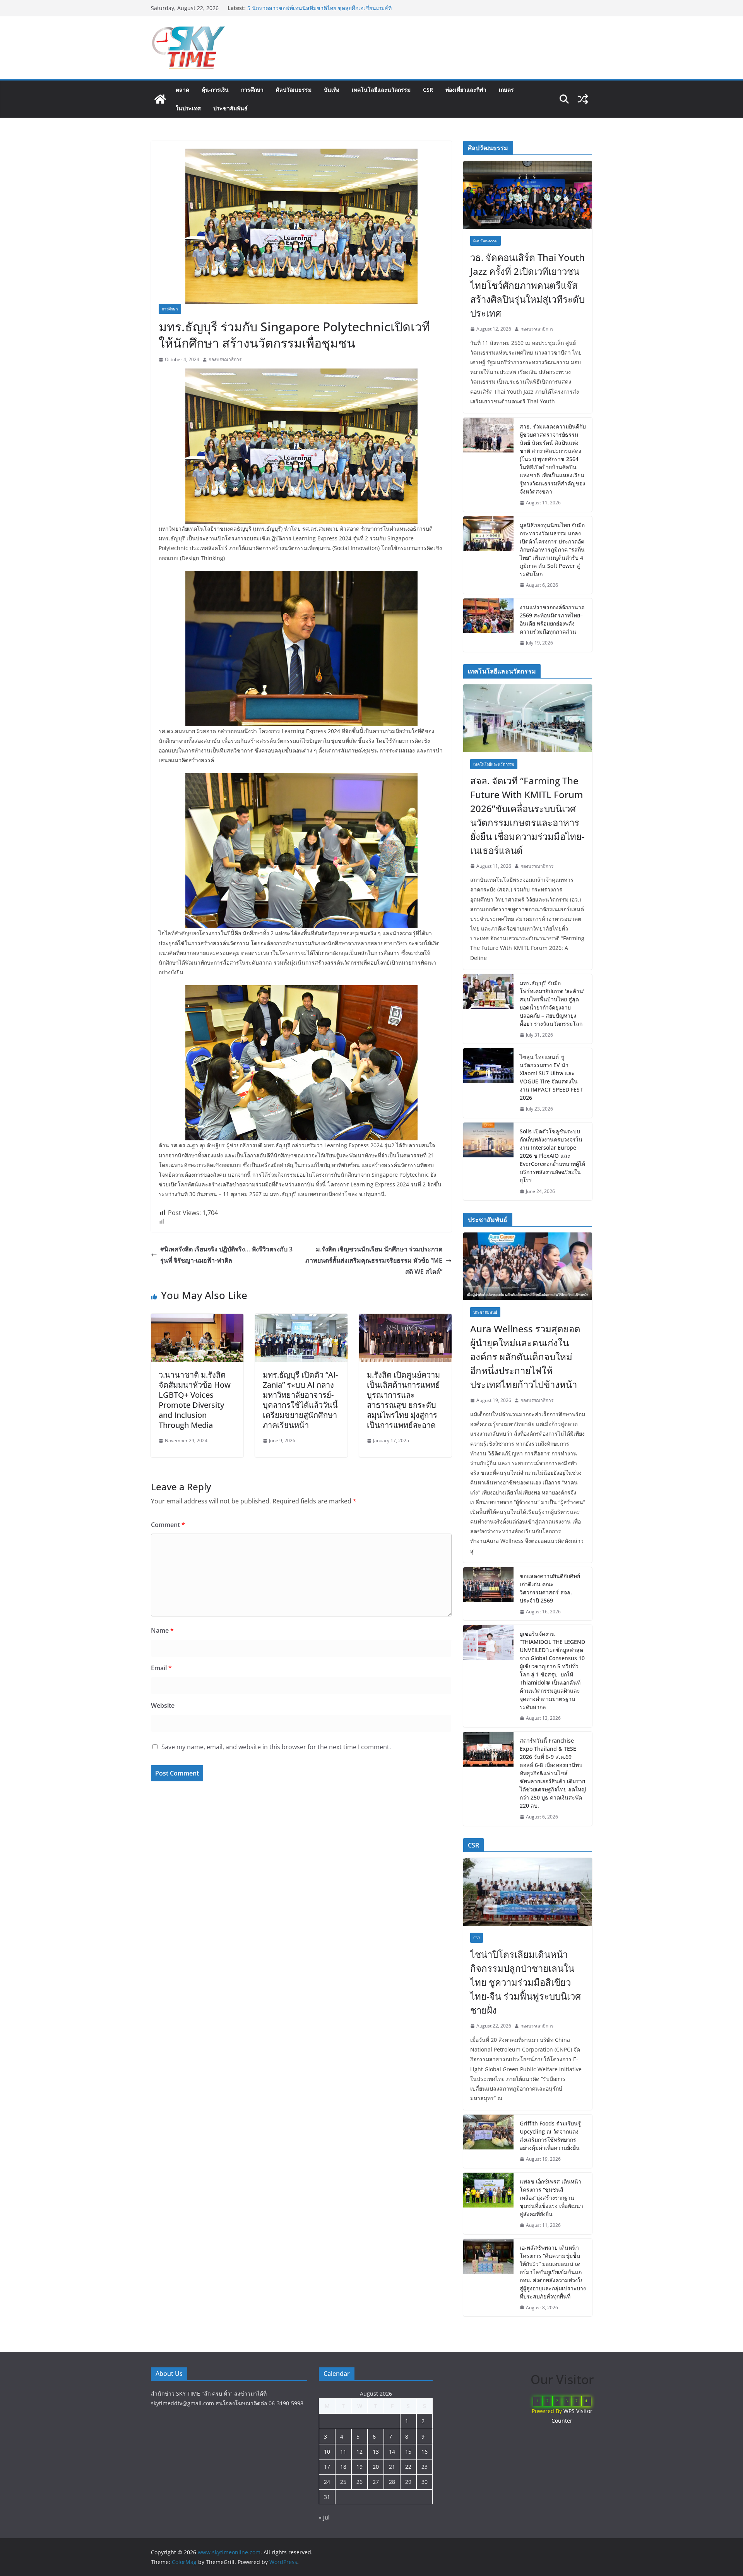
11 (343, 2452)
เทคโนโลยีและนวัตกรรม (381, 90)
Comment (168, 1525)
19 (360, 2467)
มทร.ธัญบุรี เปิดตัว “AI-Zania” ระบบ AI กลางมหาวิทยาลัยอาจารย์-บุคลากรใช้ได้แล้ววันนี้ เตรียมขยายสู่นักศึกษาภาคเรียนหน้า (300, 1400)
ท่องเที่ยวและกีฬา (466, 90)
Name (162, 1630)
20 (376, 2467)
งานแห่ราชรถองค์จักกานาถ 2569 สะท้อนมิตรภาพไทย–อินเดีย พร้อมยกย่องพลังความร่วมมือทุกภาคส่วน (552, 619)
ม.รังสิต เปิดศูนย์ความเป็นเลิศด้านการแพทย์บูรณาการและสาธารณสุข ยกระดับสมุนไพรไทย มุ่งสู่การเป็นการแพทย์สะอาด (403, 1400)
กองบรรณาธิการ (225, 359)
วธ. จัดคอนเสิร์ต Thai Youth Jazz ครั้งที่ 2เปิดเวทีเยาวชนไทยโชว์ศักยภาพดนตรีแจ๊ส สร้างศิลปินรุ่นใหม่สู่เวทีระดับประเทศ (527, 285)
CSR (428, 90)
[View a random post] (583, 99)
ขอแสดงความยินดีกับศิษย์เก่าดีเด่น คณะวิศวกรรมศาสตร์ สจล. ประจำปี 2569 (550, 1588)
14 (392, 2452)
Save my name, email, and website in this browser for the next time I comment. (276, 1747)
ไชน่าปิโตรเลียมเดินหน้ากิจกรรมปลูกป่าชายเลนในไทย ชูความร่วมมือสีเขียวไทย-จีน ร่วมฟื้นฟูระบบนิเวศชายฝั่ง (321, 12)
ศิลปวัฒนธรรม (294, 90)
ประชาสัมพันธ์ (230, 108)
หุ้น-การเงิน (215, 90)
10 (327, 2452)
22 (408, 2467)
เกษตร (506, 90)
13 (376, 2452)
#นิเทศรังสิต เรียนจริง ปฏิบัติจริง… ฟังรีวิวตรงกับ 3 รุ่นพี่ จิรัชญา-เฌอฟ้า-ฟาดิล (226, 1255)
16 (425, 2452)
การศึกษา (252, 90)
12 (360, 2452)
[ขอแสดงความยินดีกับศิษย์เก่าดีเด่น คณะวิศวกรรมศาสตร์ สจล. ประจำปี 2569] (488, 1594)
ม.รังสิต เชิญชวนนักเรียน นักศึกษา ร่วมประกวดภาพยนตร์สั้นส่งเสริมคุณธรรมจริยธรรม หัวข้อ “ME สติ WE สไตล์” (374, 1260)
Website (163, 1705)
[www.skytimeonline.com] (160, 99)
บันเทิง (332, 90)
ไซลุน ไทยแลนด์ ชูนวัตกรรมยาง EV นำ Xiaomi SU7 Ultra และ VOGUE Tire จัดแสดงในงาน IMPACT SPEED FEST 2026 (551, 1077)
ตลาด (182, 90)
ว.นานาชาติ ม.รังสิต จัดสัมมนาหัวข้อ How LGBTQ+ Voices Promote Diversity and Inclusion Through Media (195, 1400)
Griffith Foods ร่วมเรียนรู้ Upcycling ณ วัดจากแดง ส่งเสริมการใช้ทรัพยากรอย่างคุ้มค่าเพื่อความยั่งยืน (550, 2136)
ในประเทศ (188, 108)
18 (343, 2467)
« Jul (324, 2517)
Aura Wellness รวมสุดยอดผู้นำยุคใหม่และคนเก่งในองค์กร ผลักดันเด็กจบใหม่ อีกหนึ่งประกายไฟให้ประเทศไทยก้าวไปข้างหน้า (525, 1357)
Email (161, 1668)
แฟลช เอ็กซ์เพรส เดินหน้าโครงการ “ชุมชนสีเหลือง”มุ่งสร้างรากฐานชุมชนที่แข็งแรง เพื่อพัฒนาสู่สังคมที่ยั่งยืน (551, 2198)
